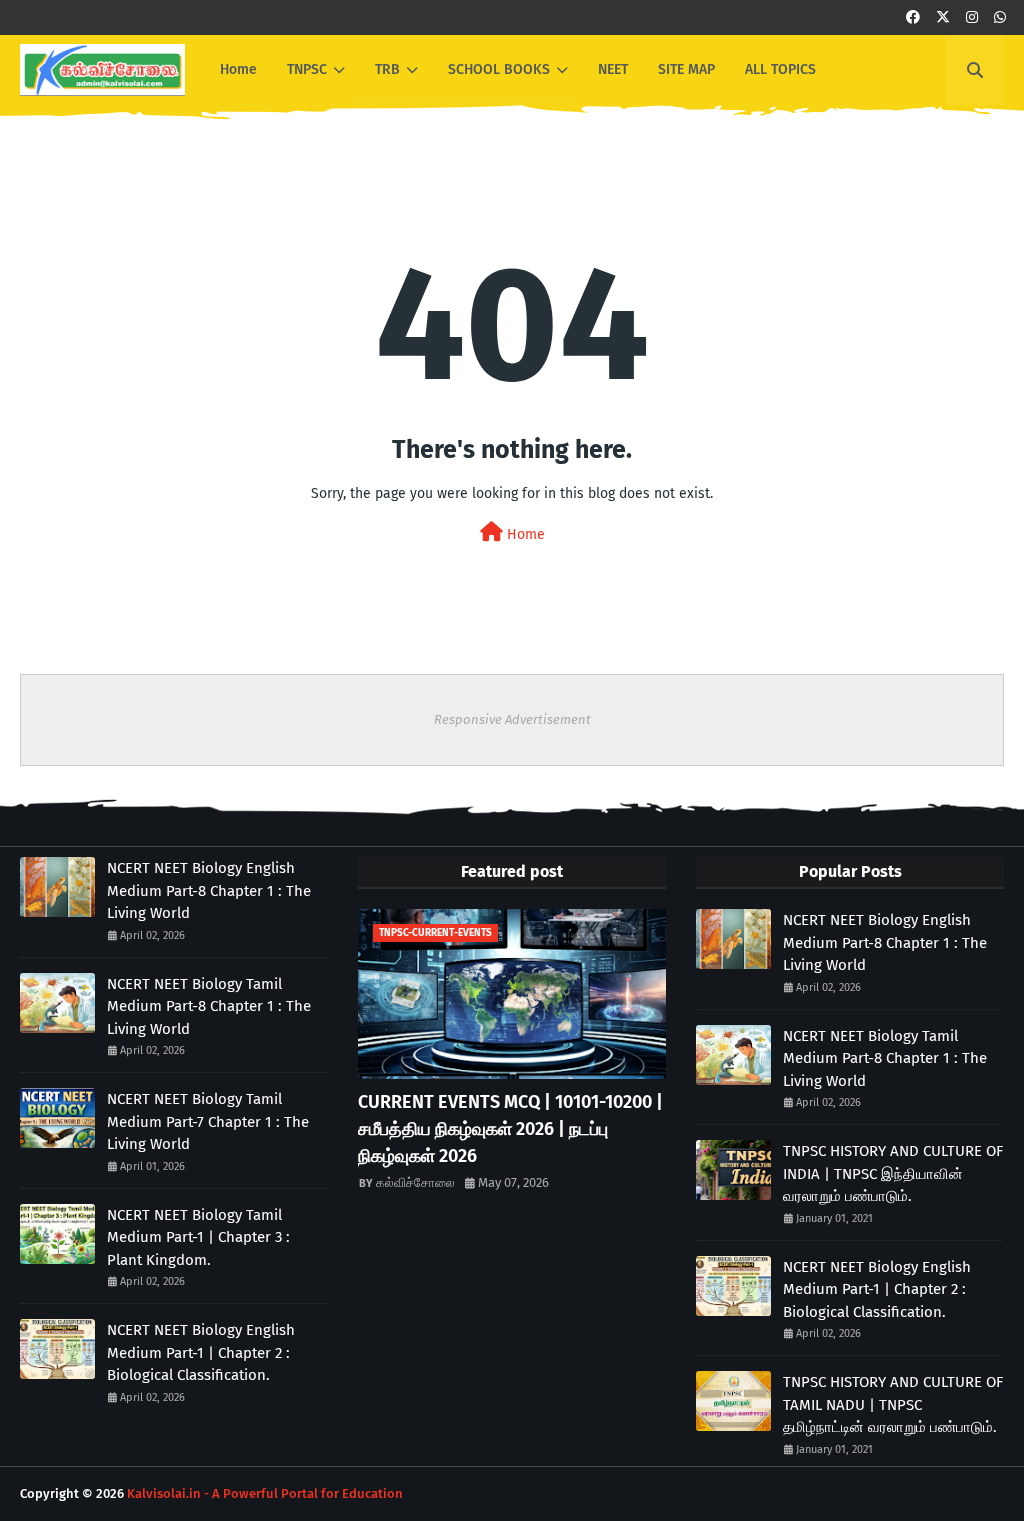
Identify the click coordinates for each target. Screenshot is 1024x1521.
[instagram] (972, 17)
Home (524, 534)
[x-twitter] (943, 17)
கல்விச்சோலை (415, 1182)
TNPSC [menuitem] (307, 69)
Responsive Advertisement (512, 719)
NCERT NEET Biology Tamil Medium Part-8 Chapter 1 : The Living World (209, 1006)
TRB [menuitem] (387, 69)
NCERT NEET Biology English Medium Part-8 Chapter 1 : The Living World (209, 890)
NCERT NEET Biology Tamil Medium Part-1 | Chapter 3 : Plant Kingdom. (198, 1237)
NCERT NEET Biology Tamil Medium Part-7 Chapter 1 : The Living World (208, 1121)
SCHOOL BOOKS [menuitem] (499, 69)
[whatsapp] (1000, 17)
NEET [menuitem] (613, 69)
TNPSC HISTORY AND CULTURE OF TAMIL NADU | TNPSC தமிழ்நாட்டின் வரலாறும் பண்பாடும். (893, 1404)
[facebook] (913, 17)
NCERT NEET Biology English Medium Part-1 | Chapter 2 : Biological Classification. (201, 1352)
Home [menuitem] (238, 69)
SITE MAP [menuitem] (686, 69)
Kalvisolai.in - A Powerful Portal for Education (265, 1493)
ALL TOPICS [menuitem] (780, 69)
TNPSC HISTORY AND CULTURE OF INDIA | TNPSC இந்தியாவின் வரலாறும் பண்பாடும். (893, 1173)
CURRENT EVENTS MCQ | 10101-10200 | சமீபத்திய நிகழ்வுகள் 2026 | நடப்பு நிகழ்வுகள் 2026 (510, 1129)
